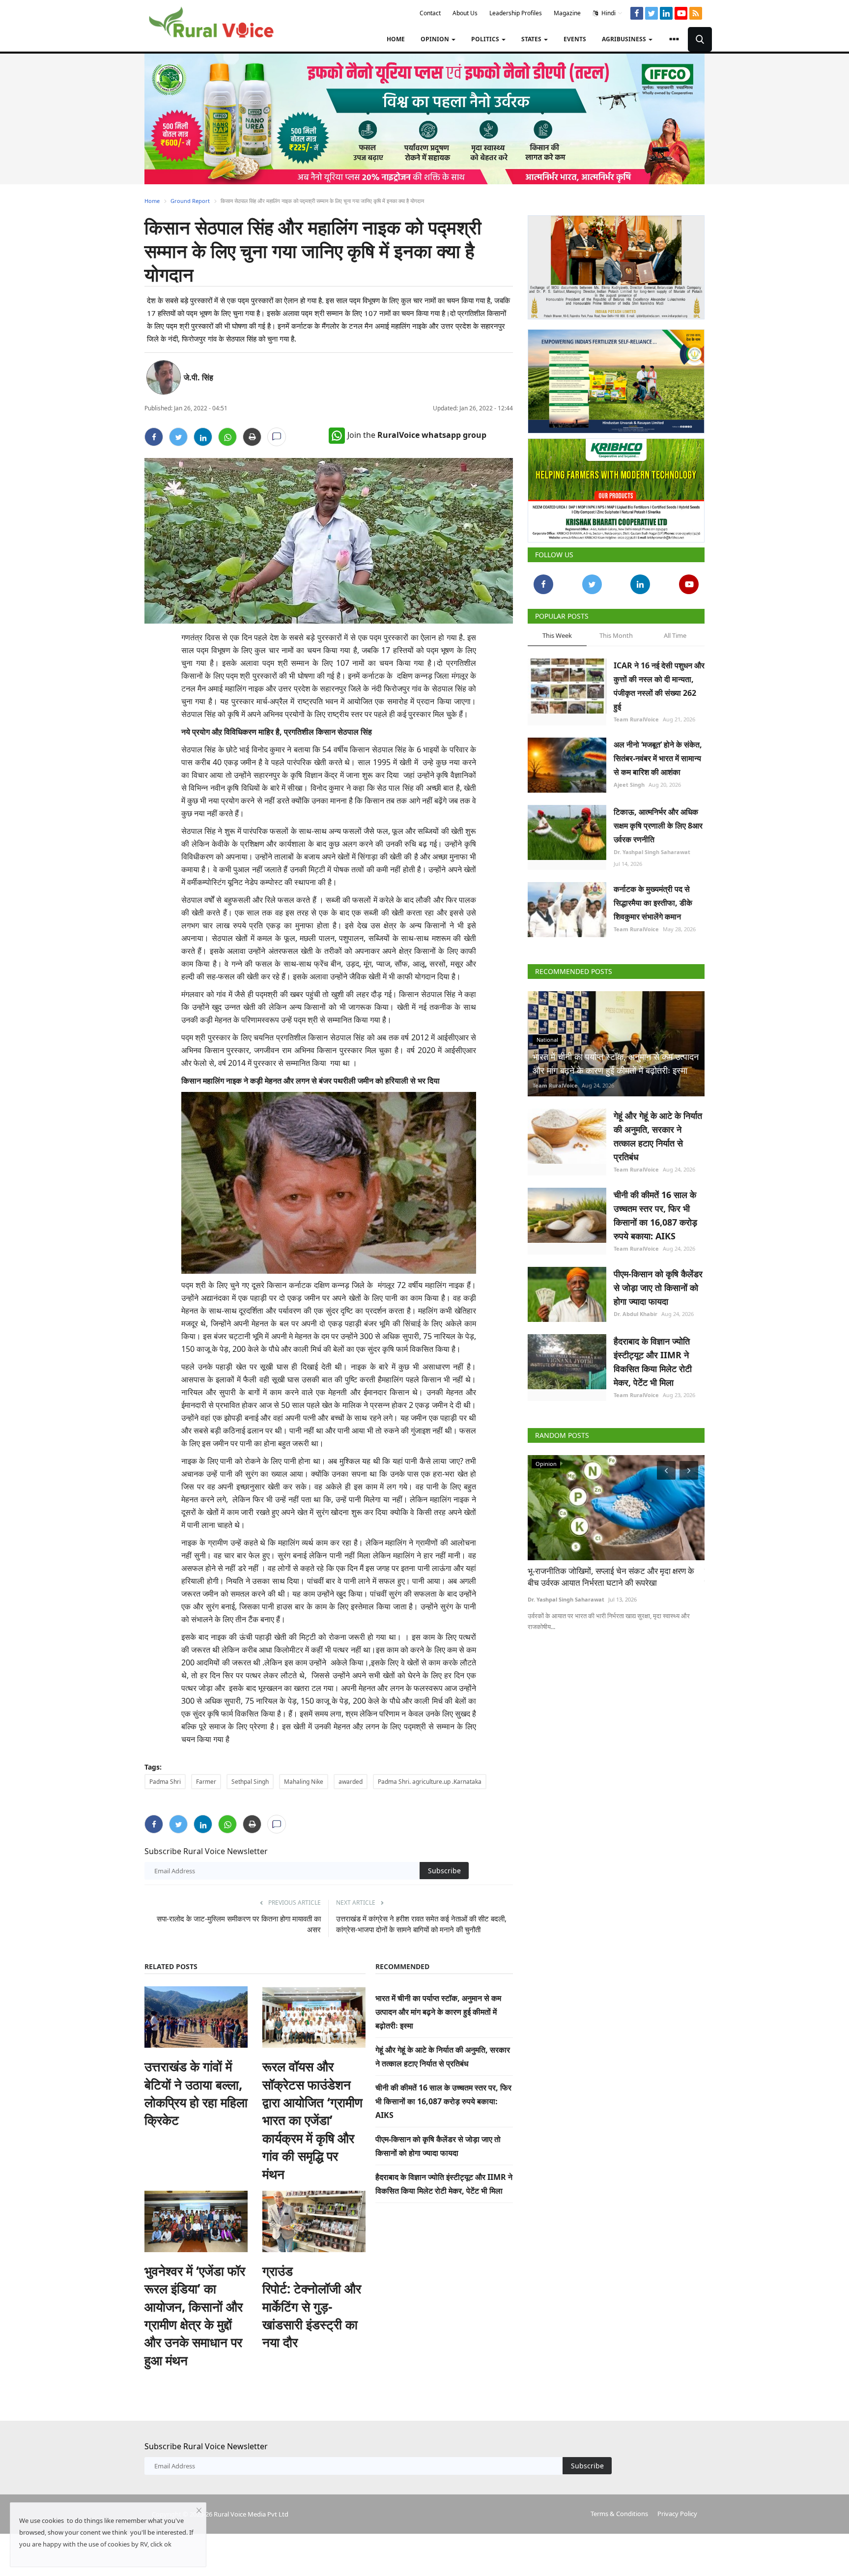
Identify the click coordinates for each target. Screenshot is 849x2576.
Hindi (608, 13)
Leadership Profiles (516, 13)
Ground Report (190, 201)
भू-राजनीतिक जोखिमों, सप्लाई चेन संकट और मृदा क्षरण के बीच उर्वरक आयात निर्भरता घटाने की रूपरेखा (611, 1577)
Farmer (206, 1782)
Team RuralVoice (636, 719)
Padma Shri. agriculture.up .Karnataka (430, 1782)
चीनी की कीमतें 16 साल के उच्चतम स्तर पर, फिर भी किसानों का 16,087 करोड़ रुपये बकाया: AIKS (443, 2101)
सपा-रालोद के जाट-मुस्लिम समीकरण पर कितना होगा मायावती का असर (239, 1924)
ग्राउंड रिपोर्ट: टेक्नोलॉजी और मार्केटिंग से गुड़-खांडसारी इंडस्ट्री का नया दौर (312, 2307)
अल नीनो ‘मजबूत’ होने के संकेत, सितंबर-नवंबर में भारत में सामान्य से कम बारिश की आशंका (658, 758)
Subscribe (444, 1871)
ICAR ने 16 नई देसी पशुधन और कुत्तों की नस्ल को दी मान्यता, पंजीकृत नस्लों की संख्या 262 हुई (659, 686)
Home (396, 39)
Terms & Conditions (619, 2514)
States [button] (532, 39)
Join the (417, 435)
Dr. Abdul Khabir (636, 1314)
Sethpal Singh (250, 1782)
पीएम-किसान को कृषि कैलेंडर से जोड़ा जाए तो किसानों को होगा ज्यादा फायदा (658, 1288)
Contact (430, 13)
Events (575, 39)
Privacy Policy (677, 2514)
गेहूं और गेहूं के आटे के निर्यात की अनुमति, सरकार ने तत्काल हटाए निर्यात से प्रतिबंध (658, 1136)
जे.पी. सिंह (198, 377)
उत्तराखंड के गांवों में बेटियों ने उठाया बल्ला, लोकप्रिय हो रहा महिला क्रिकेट (196, 2093)
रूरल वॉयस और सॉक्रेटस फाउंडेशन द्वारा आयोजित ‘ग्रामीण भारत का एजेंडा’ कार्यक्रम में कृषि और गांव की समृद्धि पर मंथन (312, 2120)
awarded (351, 1782)
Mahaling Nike (304, 1782)
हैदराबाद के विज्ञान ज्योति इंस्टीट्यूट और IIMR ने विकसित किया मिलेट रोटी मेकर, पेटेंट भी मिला (653, 1362)
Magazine (567, 13)
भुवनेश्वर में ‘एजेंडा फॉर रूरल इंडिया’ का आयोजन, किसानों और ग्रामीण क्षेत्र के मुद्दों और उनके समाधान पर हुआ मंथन (195, 2316)
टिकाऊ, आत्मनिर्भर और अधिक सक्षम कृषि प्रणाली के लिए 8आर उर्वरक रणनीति (658, 826)
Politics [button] (486, 39)
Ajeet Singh (629, 785)
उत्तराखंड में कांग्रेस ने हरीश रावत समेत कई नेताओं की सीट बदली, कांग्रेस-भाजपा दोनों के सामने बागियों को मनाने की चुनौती (421, 1924)
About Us (465, 13)
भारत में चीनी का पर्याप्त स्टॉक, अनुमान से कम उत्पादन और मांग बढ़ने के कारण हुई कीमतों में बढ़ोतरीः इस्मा (438, 2012)
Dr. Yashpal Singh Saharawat (652, 852)
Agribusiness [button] (625, 39)
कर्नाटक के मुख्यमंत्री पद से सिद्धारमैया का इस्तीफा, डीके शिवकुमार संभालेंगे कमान (653, 903)
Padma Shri (165, 1782)
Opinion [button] (436, 39)
